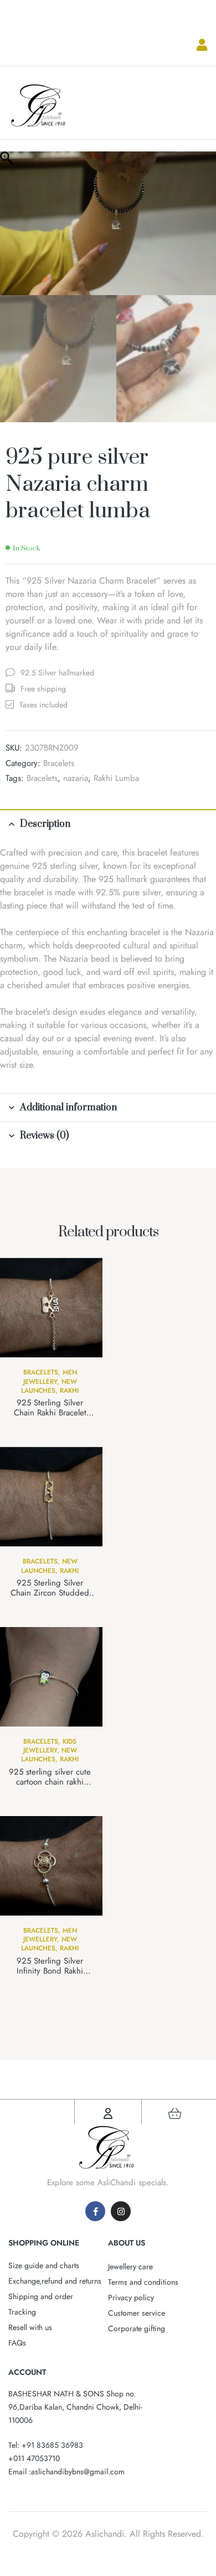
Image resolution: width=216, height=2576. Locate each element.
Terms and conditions (143, 2282)
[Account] (108, 2113)
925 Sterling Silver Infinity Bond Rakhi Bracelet (50, 1971)
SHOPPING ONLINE (44, 2243)
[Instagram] (121, 2211)
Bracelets (59, 763)
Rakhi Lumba (116, 778)
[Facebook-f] (95, 2211)
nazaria (76, 778)
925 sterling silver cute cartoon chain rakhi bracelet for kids (50, 1782)
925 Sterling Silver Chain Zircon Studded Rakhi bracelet (50, 1593)
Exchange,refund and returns (55, 2281)
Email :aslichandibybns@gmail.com (66, 2472)
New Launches (49, 1386)
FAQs (17, 2343)
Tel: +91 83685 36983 (46, 2445)
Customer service (137, 2313)
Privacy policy (131, 2297)
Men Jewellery (50, 1377)
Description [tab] (45, 824)
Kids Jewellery (50, 1746)
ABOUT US (127, 2243)
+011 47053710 (34, 2458)
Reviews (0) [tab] (44, 1136)
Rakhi (69, 1391)
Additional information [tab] (68, 1108)
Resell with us (30, 2327)
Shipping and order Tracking (41, 2304)
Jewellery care (130, 2267)
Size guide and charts (44, 2265)
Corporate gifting (137, 2328)
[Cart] (175, 2113)
